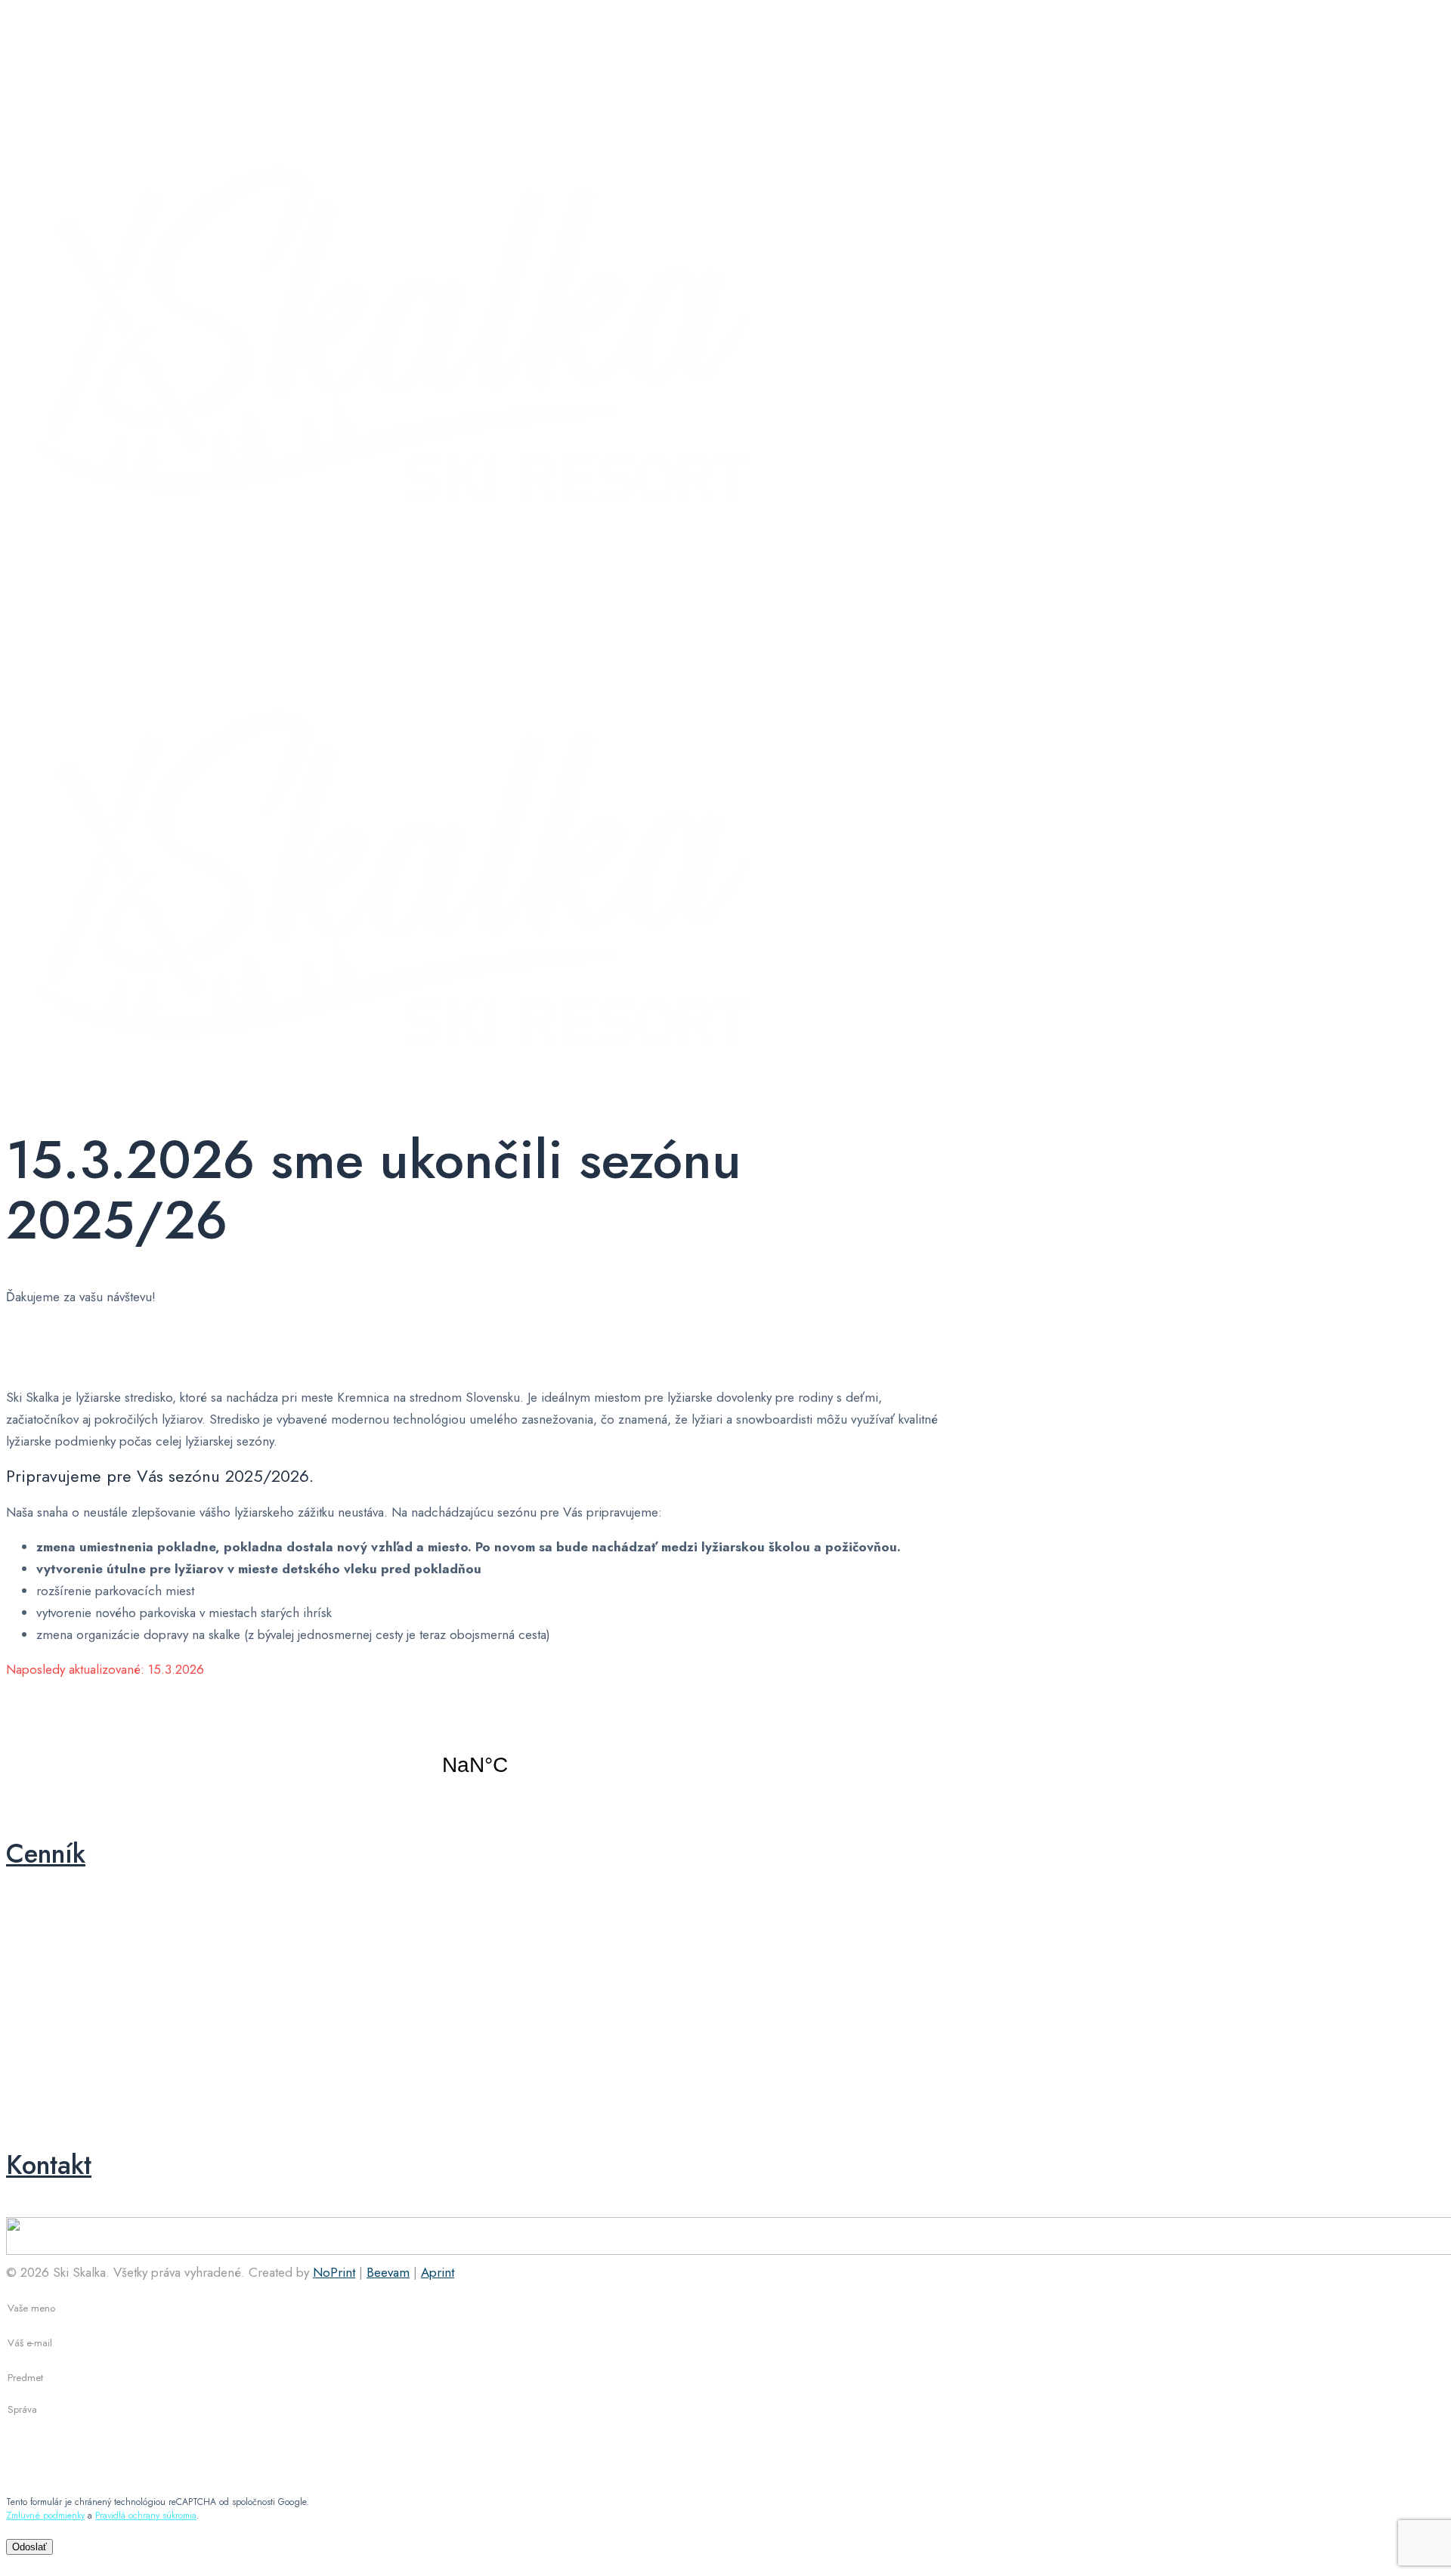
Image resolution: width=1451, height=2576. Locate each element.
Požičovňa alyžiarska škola (89, 1940)
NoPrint (334, 2272)
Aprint (438, 2272)
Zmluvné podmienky (45, 2516)
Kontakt (49, 2165)
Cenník (46, 1854)
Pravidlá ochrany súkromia (146, 2516)
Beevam (388, 2272)
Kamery (50, 2095)
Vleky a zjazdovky (839, 2026)
